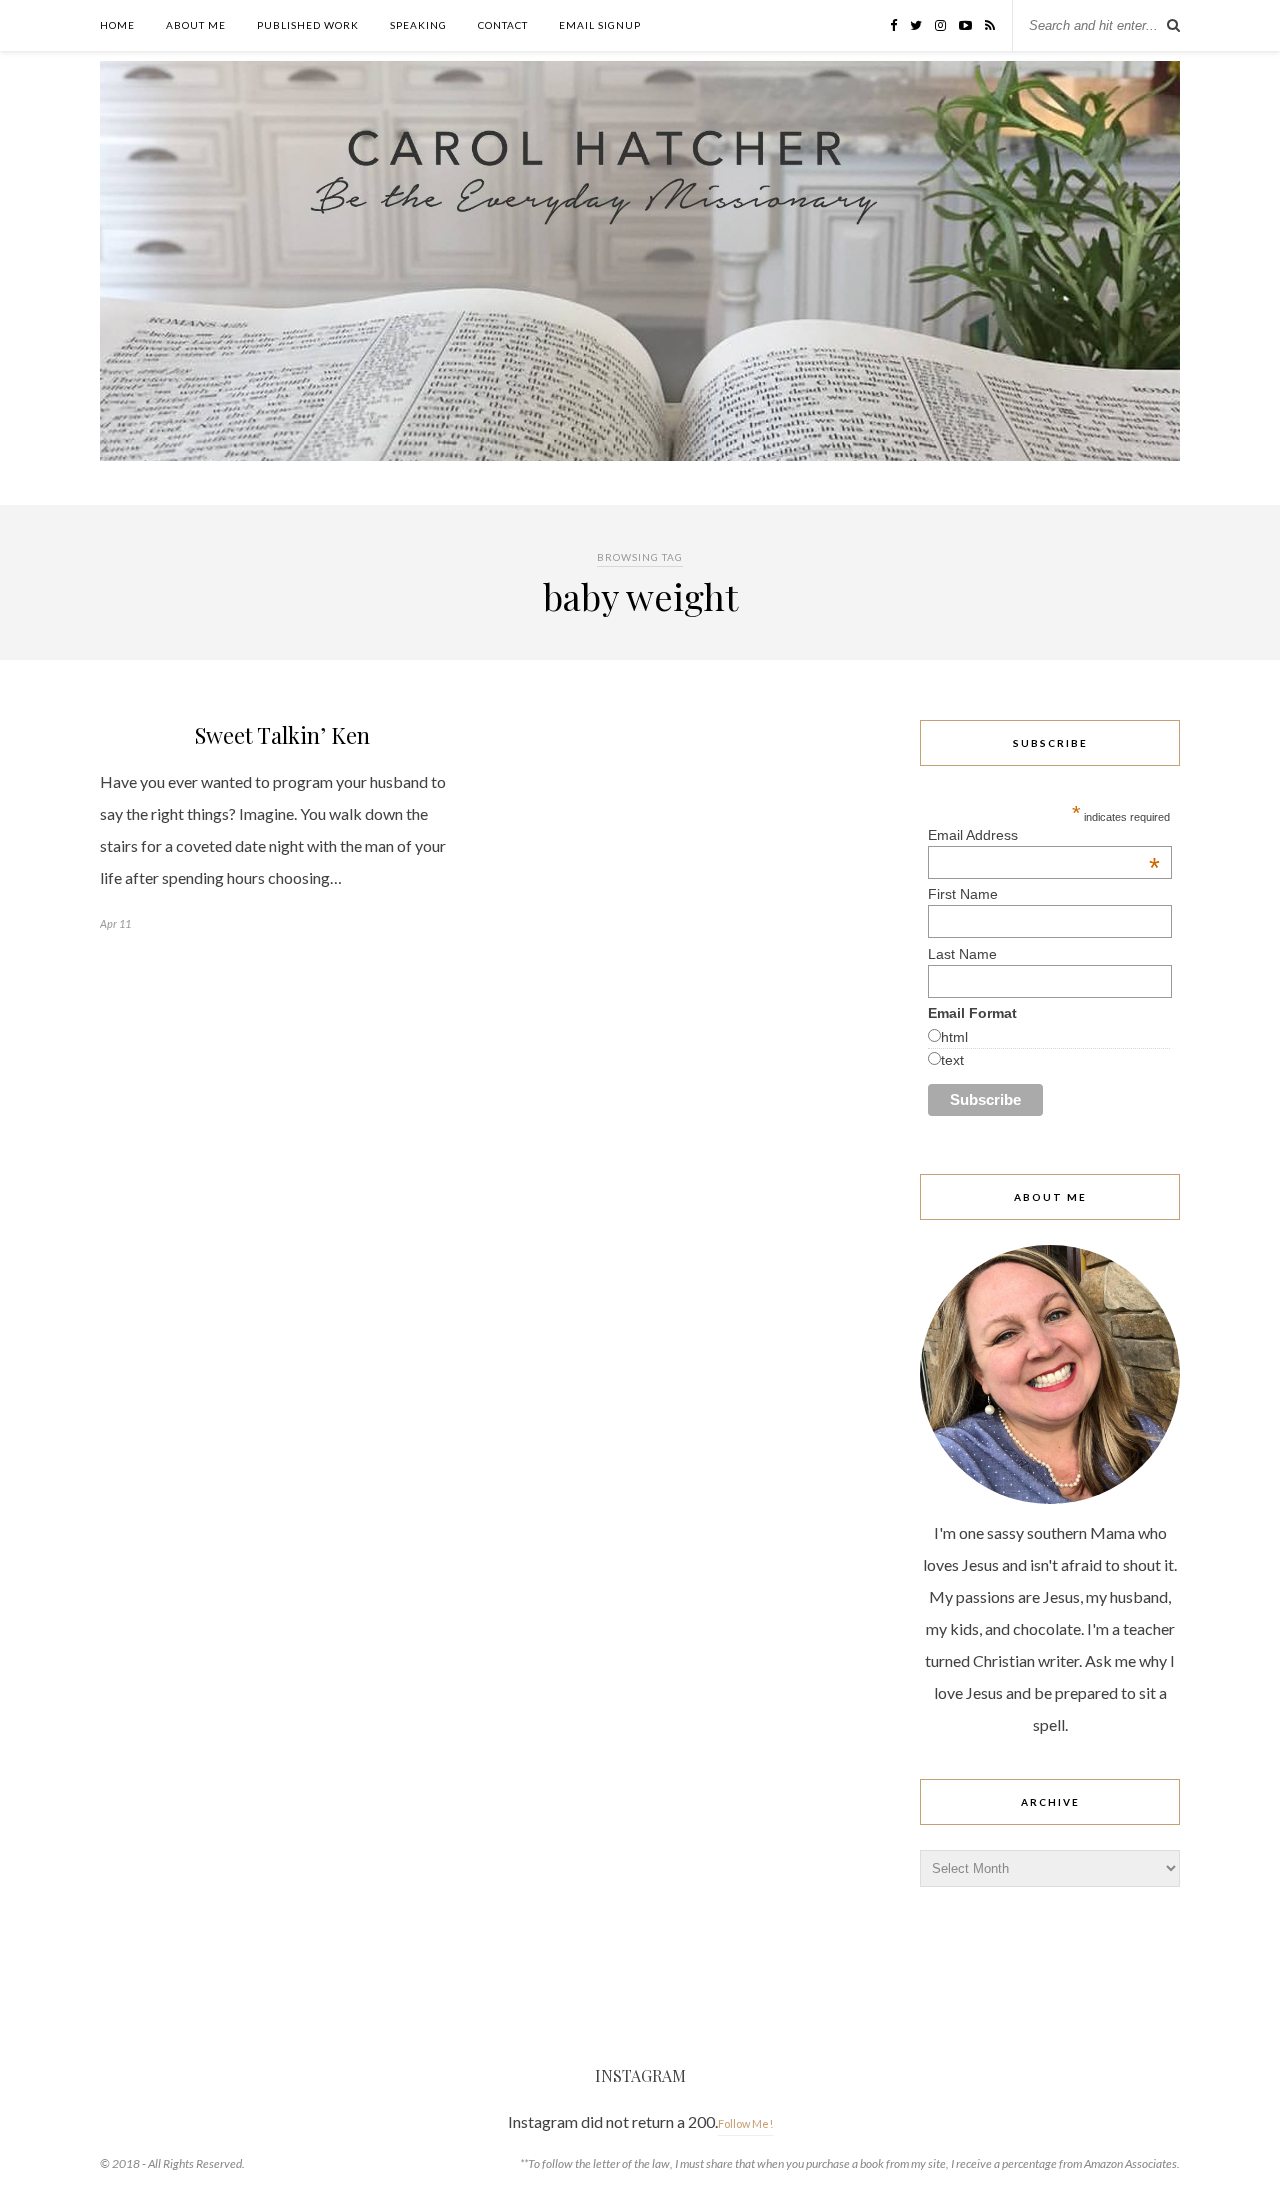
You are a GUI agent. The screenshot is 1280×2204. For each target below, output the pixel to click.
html (954, 1037)
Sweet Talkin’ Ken (282, 735)
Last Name (962, 954)
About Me (196, 25)
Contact (503, 25)
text (952, 1060)
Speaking (418, 25)
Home (117, 25)
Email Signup (600, 25)
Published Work (308, 25)
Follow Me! (745, 2123)
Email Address (1044, 835)
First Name (963, 894)
